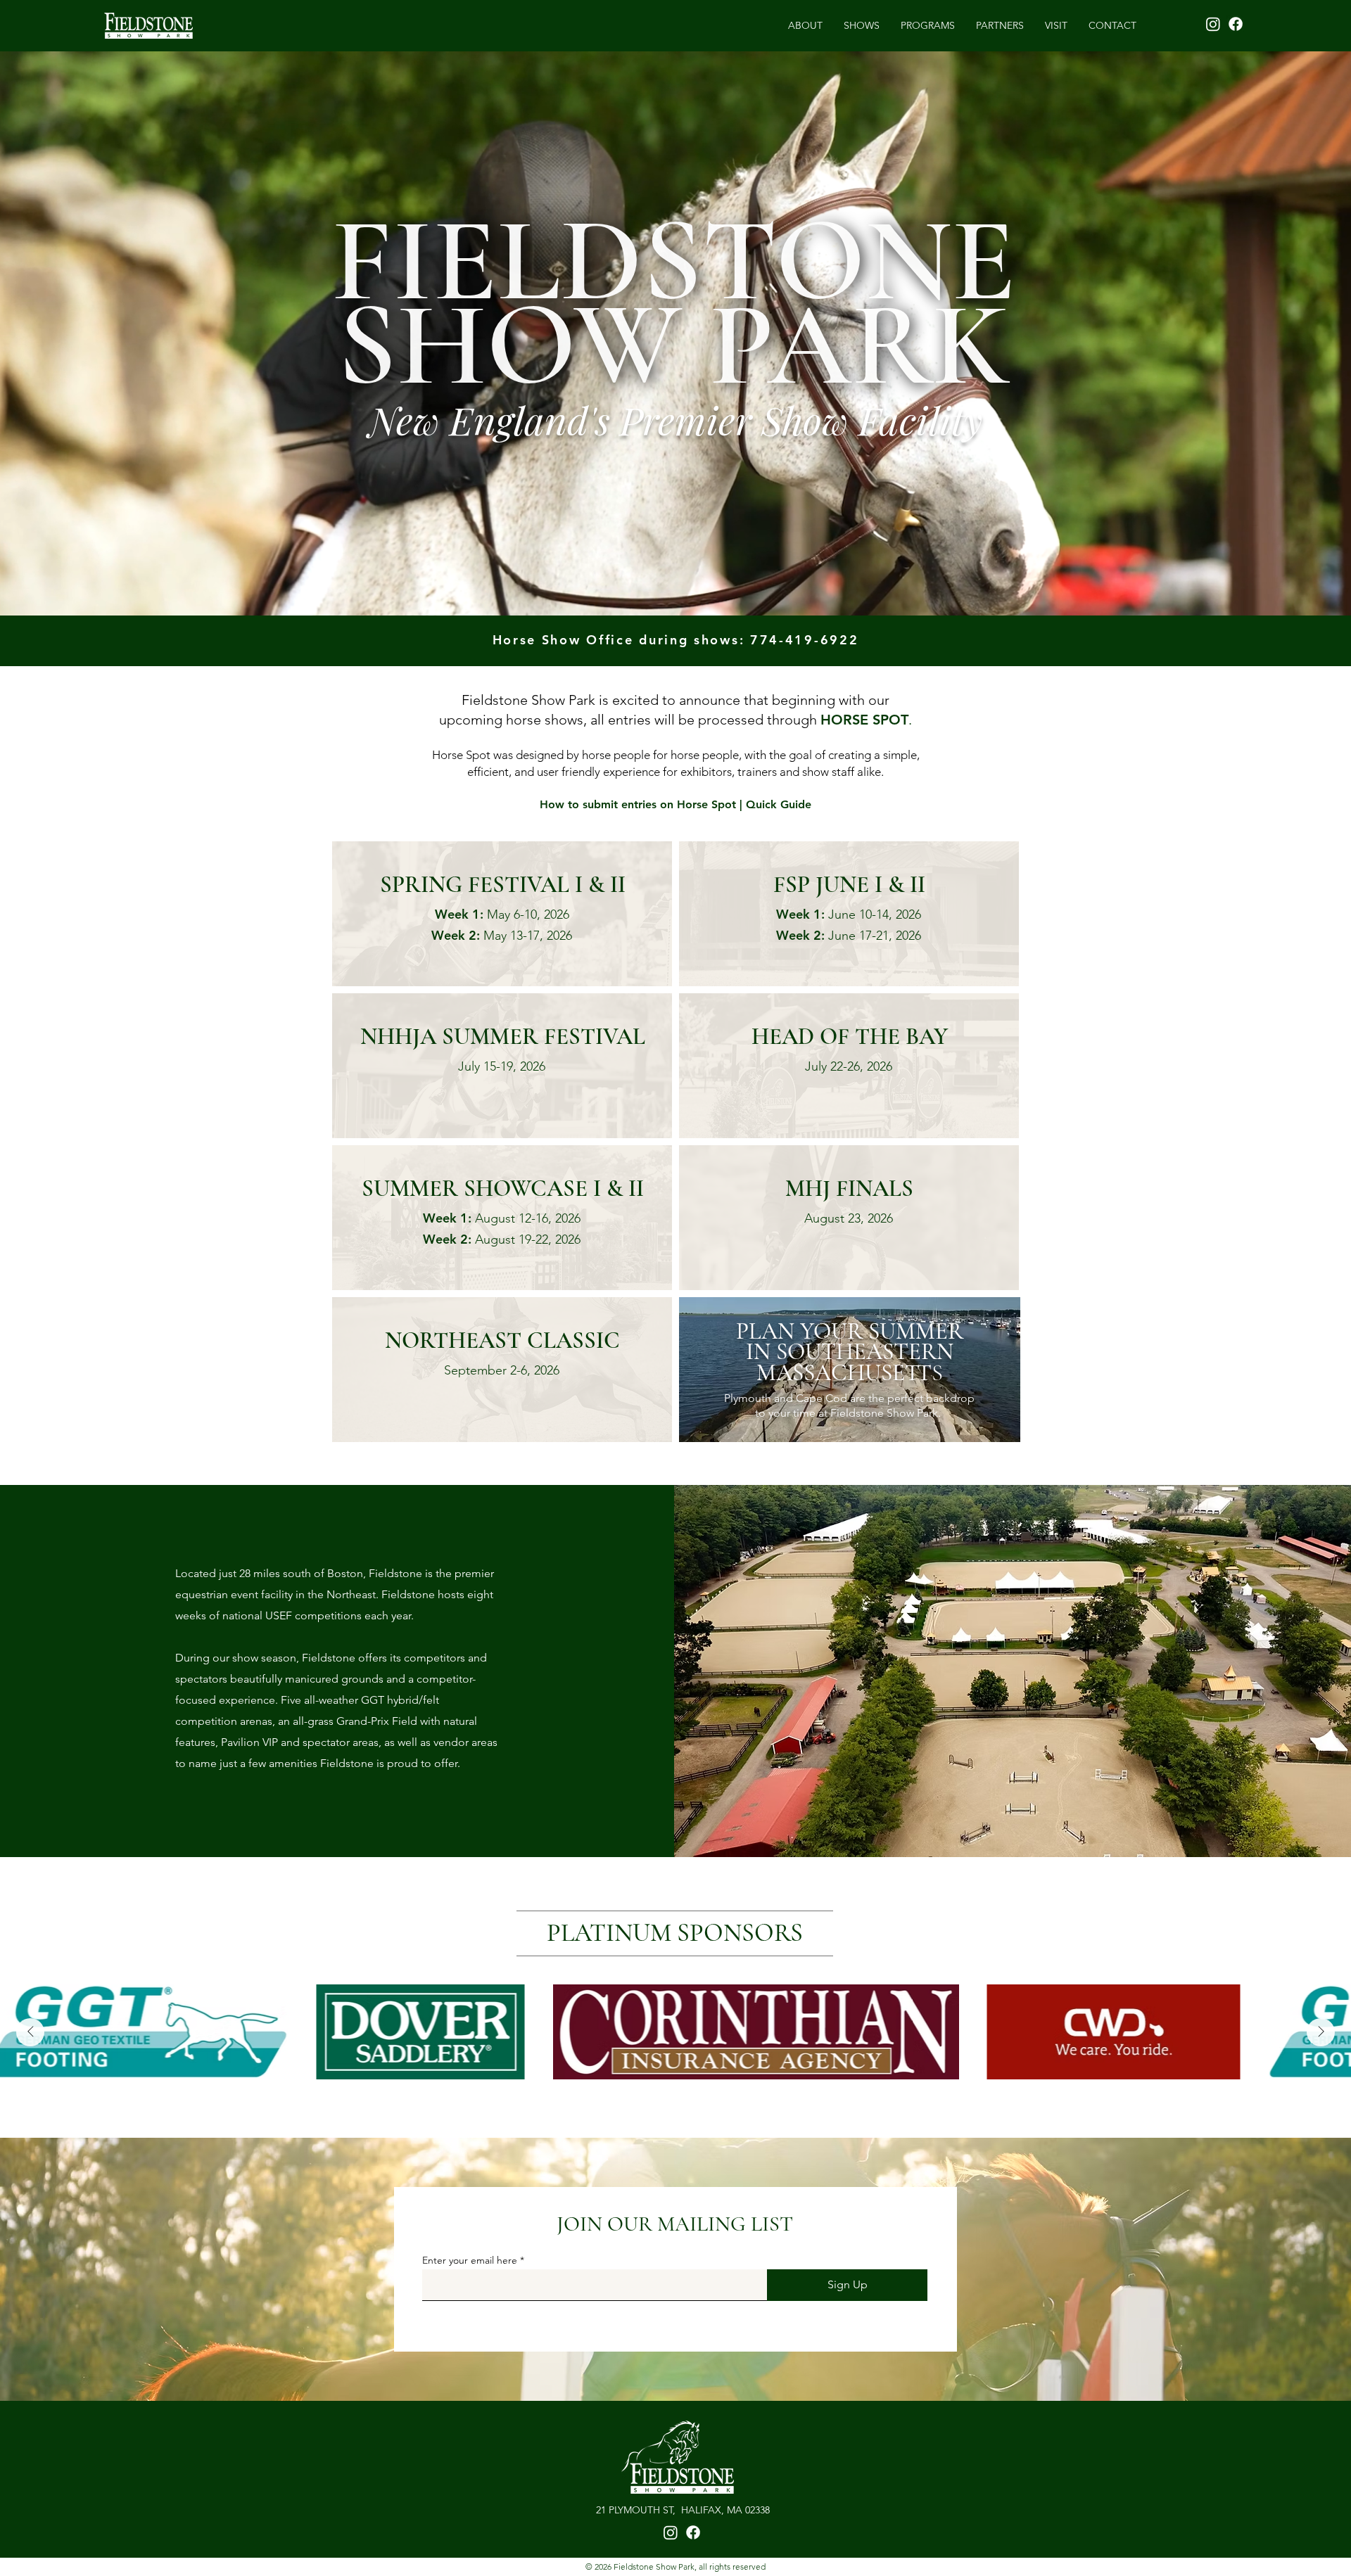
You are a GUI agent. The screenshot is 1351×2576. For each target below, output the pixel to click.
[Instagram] (1213, 24)
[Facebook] (1236, 24)
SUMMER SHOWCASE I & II (503, 1188)
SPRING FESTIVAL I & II (503, 885)
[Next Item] (1321, 2032)
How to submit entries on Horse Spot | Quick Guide (675, 804)
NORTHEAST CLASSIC (502, 1340)
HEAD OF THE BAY (850, 1037)
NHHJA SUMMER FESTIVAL (503, 1037)
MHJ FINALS (849, 1188)
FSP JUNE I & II (849, 885)
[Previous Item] (30, 2032)
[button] (862, 25)
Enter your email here (470, 2260)
